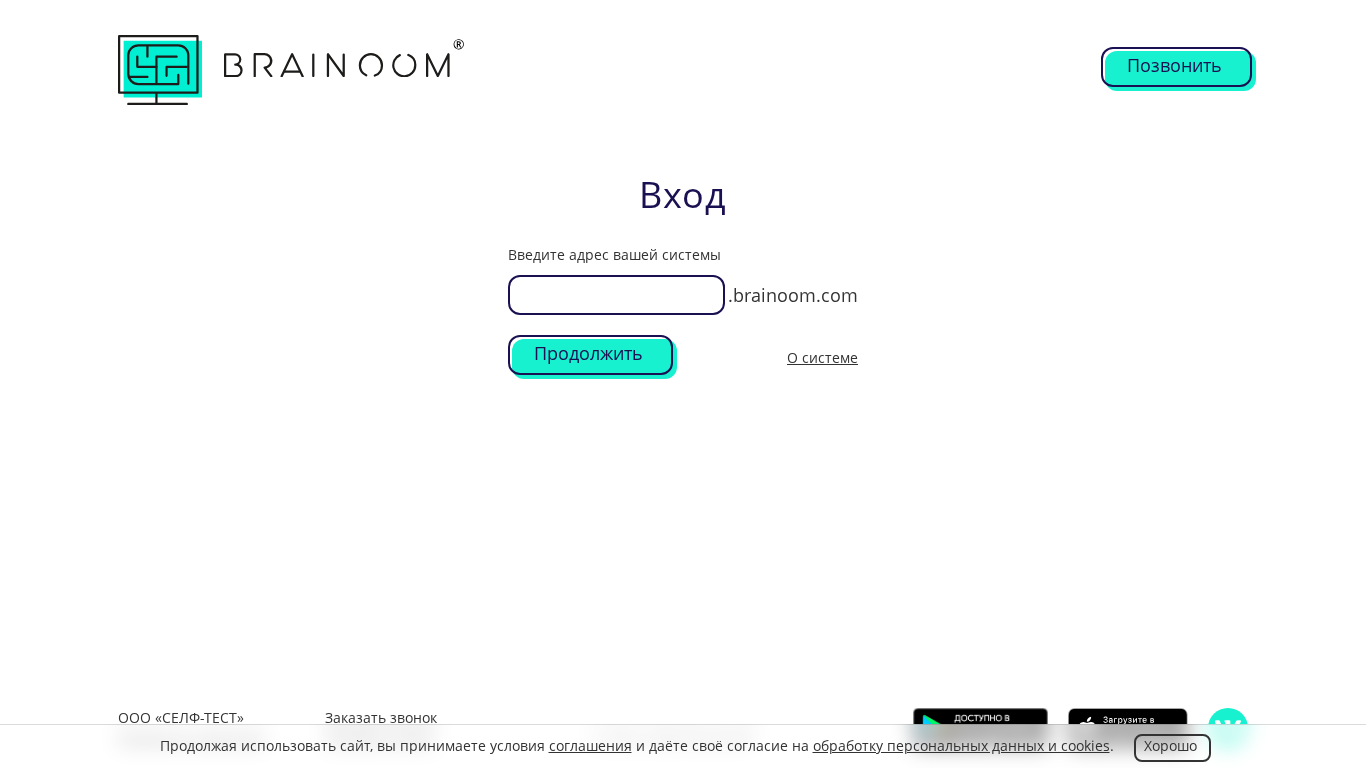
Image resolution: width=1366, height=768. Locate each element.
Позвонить (1174, 65)
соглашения (590, 745)
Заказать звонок (381, 717)
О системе (822, 357)
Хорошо (1170, 745)
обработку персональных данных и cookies (961, 745)
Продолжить (588, 353)
